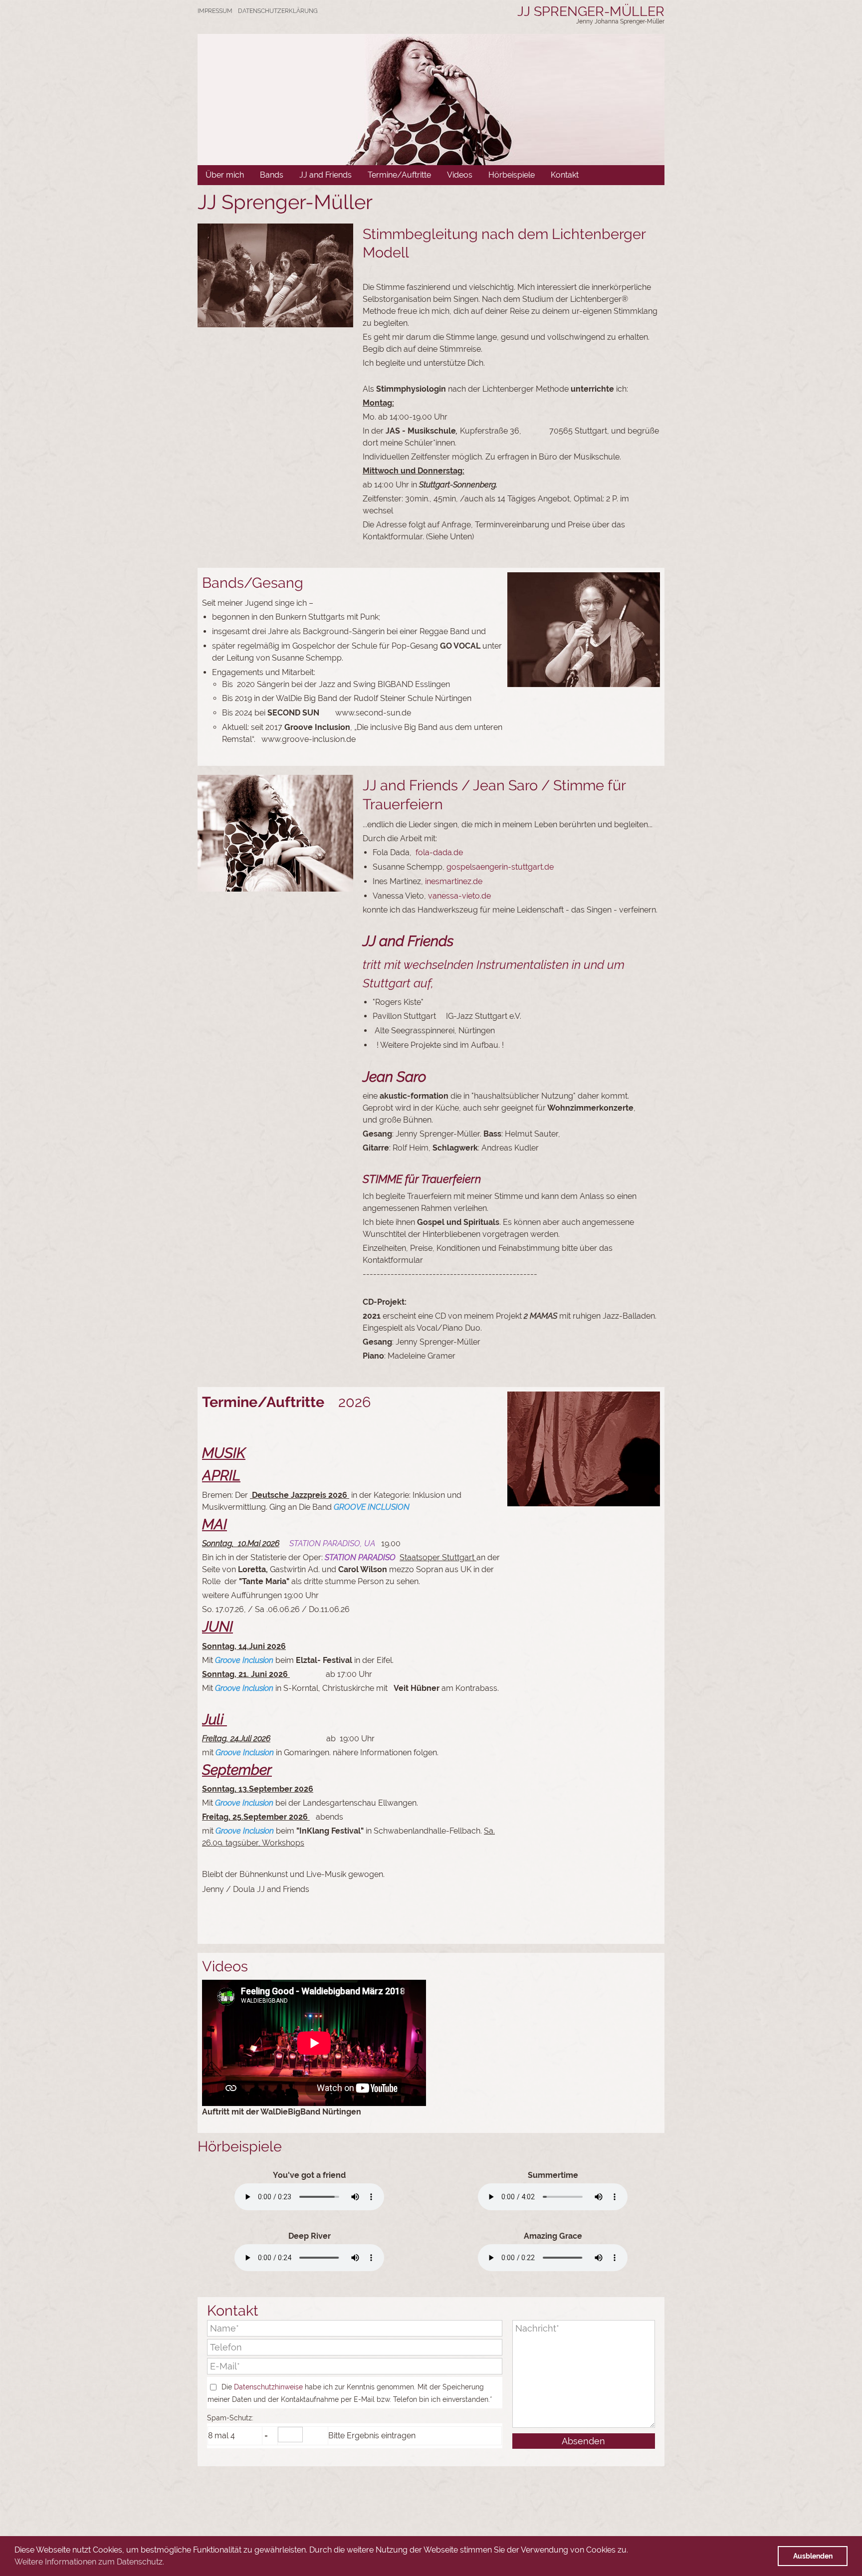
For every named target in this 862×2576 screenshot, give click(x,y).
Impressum (215, 11)
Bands (272, 175)
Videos (460, 175)
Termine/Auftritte (399, 175)
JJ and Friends (325, 175)
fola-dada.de (439, 852)
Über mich (225, 175)
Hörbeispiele (512, 175)
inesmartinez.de (454, 881)
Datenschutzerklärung (278, 11)
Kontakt (565, 175)
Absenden (583, 2441)
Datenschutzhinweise (268, 2387)
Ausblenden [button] (813, 2556)
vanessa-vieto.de (459, 896)
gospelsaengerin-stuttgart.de (500, 867)
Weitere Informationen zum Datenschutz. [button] (89, 2562)
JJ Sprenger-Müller (591, 11)
